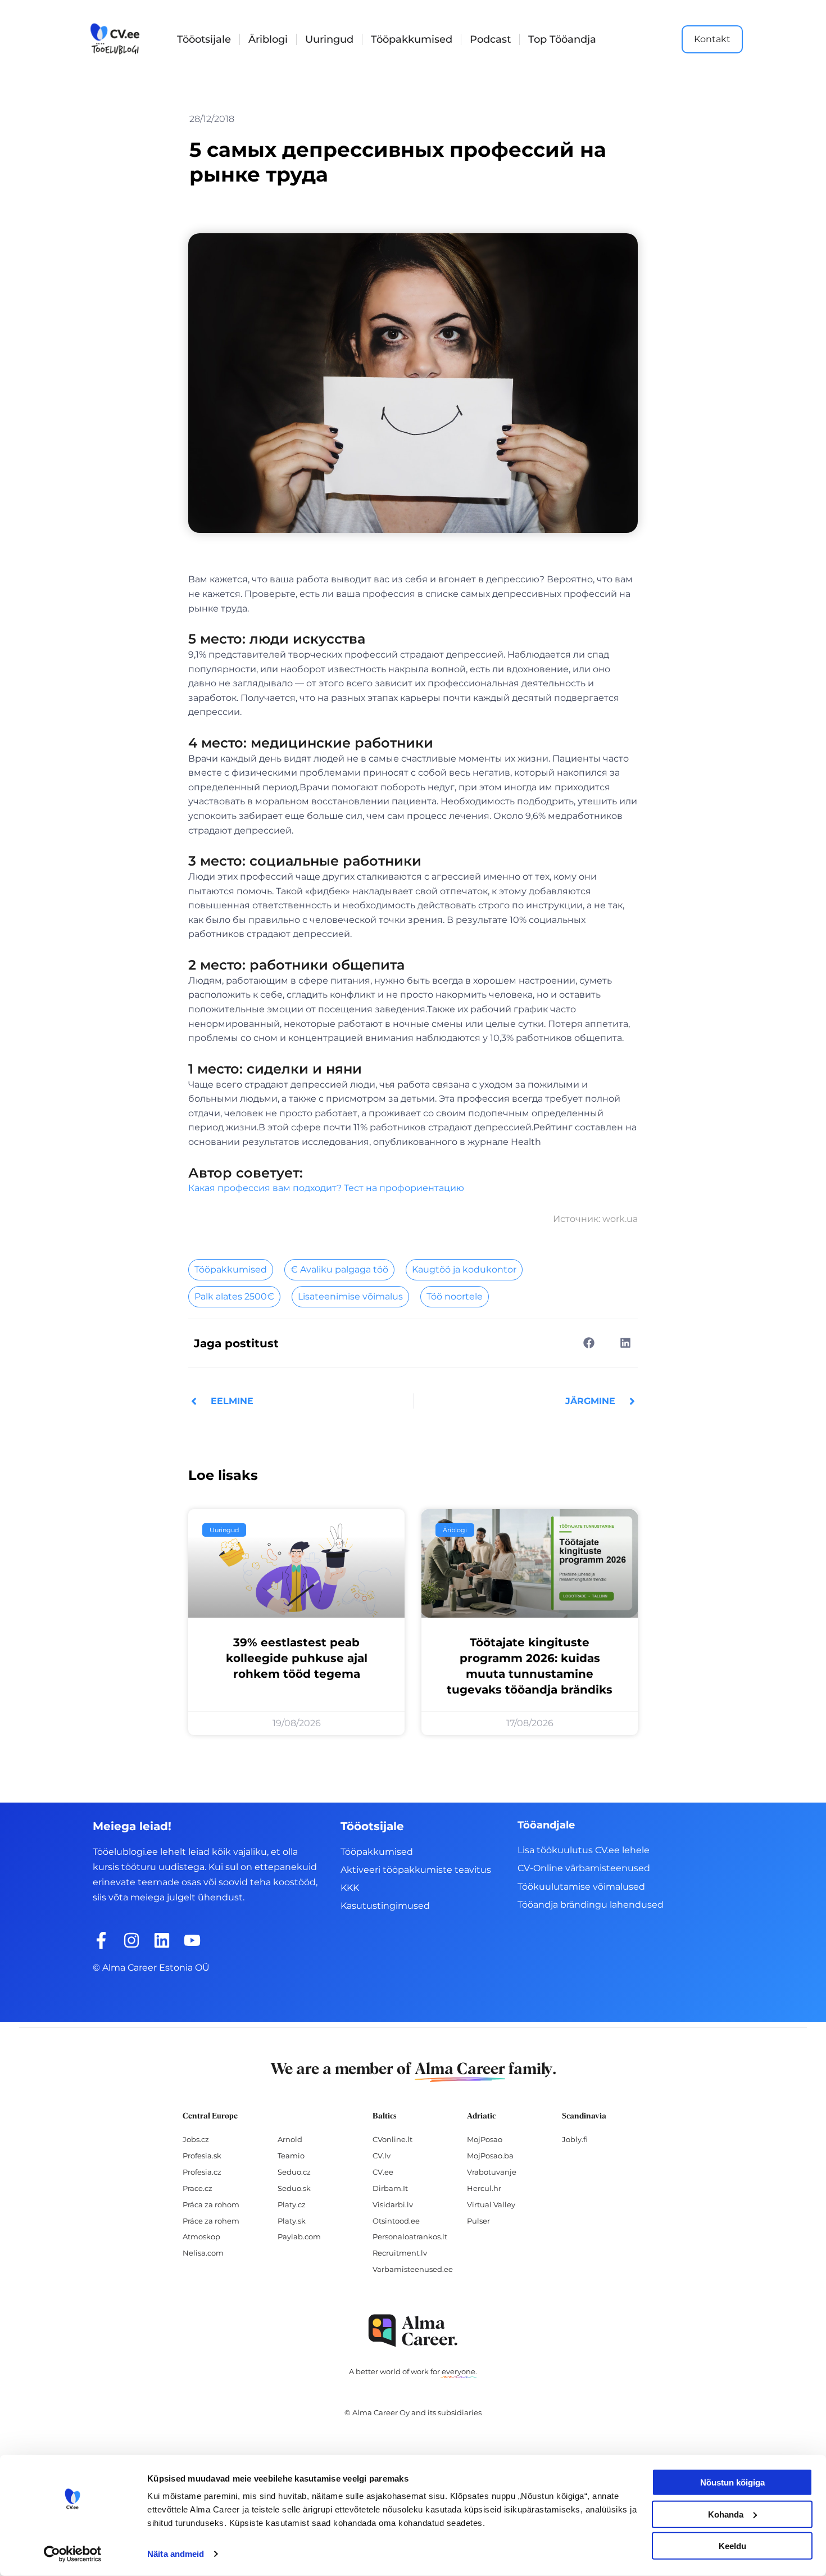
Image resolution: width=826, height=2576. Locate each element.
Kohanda (726, 2514)
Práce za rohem (211, 2221)
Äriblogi (268, 39)
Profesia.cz (202, 2172)
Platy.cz (292, 2204)
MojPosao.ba (490, 2156)
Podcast (490, 39)
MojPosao (485, 2139)
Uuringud (329, 39)
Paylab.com (299, 2237)
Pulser (478, 2221)
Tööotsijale (204, 39)
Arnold (290, 2139)
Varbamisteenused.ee (413, 2269)
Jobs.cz (196, 2139)
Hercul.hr (484, 2188)
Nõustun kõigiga (732, 2482)
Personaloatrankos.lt (410, 2237)
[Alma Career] (413, 2331)
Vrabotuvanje (492, 2172)
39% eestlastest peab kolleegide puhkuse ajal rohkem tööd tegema (297, 1658)
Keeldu (732, 2546)
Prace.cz (198, 2188)
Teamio (291, 2156)
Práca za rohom (211, 2204)
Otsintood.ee (396, 2221)
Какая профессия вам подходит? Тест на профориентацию (326, 1188)
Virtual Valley (491, 2204)
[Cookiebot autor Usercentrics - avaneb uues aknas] (73, 2554)
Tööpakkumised (412, 39)
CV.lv (382, 2156)
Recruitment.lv (400, 2253)
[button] (589, 1343)
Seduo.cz (294, 2172)
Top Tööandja (562, 39)
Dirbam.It (390, 2188)
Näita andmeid (176, 2554)
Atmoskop (201, 2237)
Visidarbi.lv (393, 2204)
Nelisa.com (203, 2253)
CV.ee (383, 2172)
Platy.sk (292, 2221)
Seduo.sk (294, 2188)
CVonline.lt (392, 2139)
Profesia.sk (202, 2156)
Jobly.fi (575, 2139)
